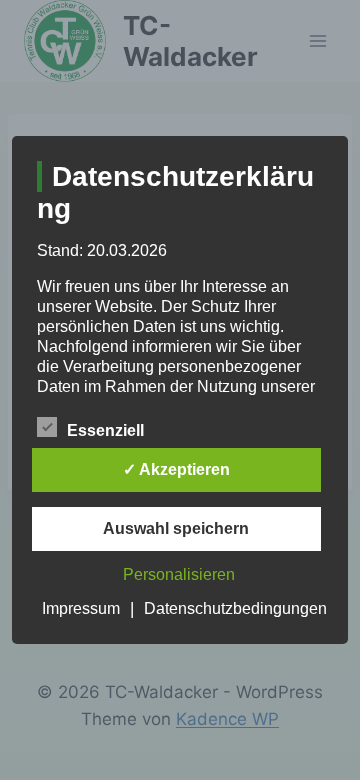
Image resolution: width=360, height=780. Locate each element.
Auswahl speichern (176, 528)
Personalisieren (179, 574)
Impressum (81, 608)
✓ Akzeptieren (176, 469)
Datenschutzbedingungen (235, 608)
